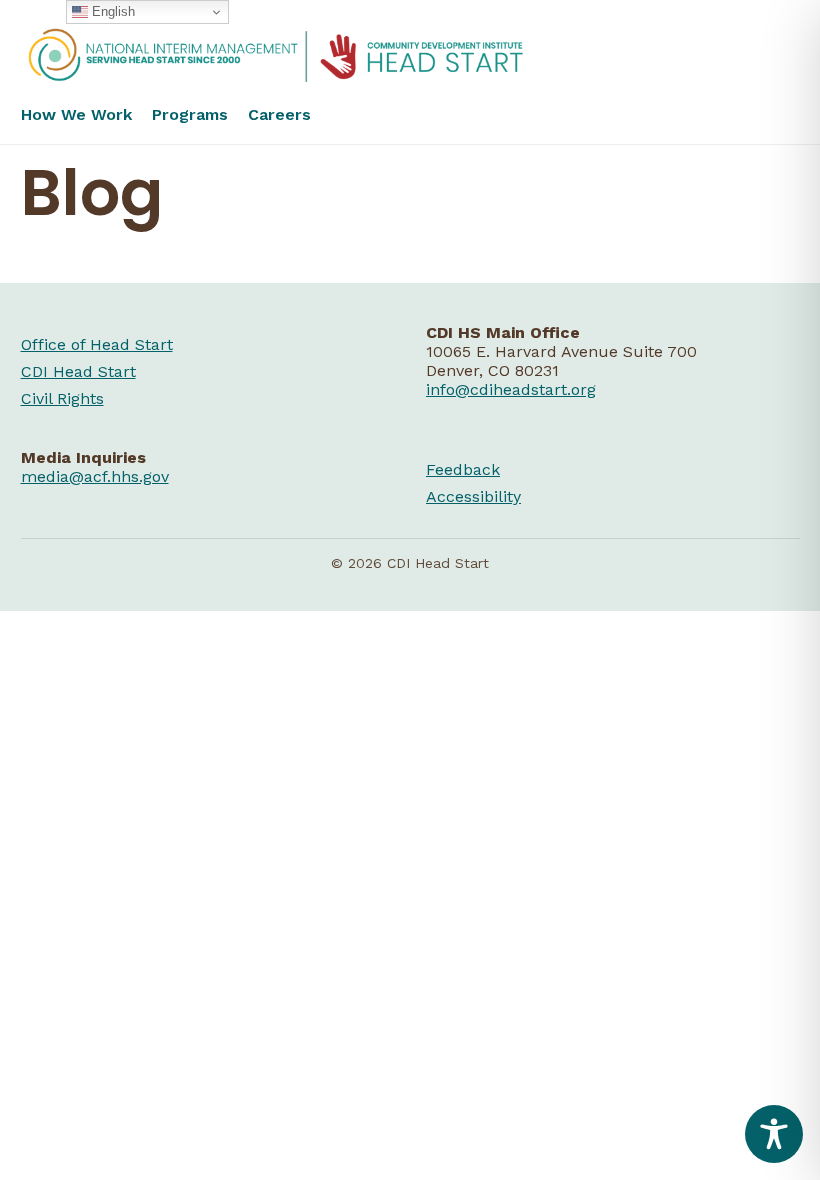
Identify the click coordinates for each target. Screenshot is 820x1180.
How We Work (76, 114)
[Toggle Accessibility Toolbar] (774, 1134)
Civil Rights (62, 398)
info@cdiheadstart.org (511, 389)
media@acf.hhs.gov (95, 476)
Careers (279, 114)
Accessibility (473, 496)
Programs (190, 114)
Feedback (463, 469)
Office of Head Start (97, 344)
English (111, 11)
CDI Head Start (78, 371)
